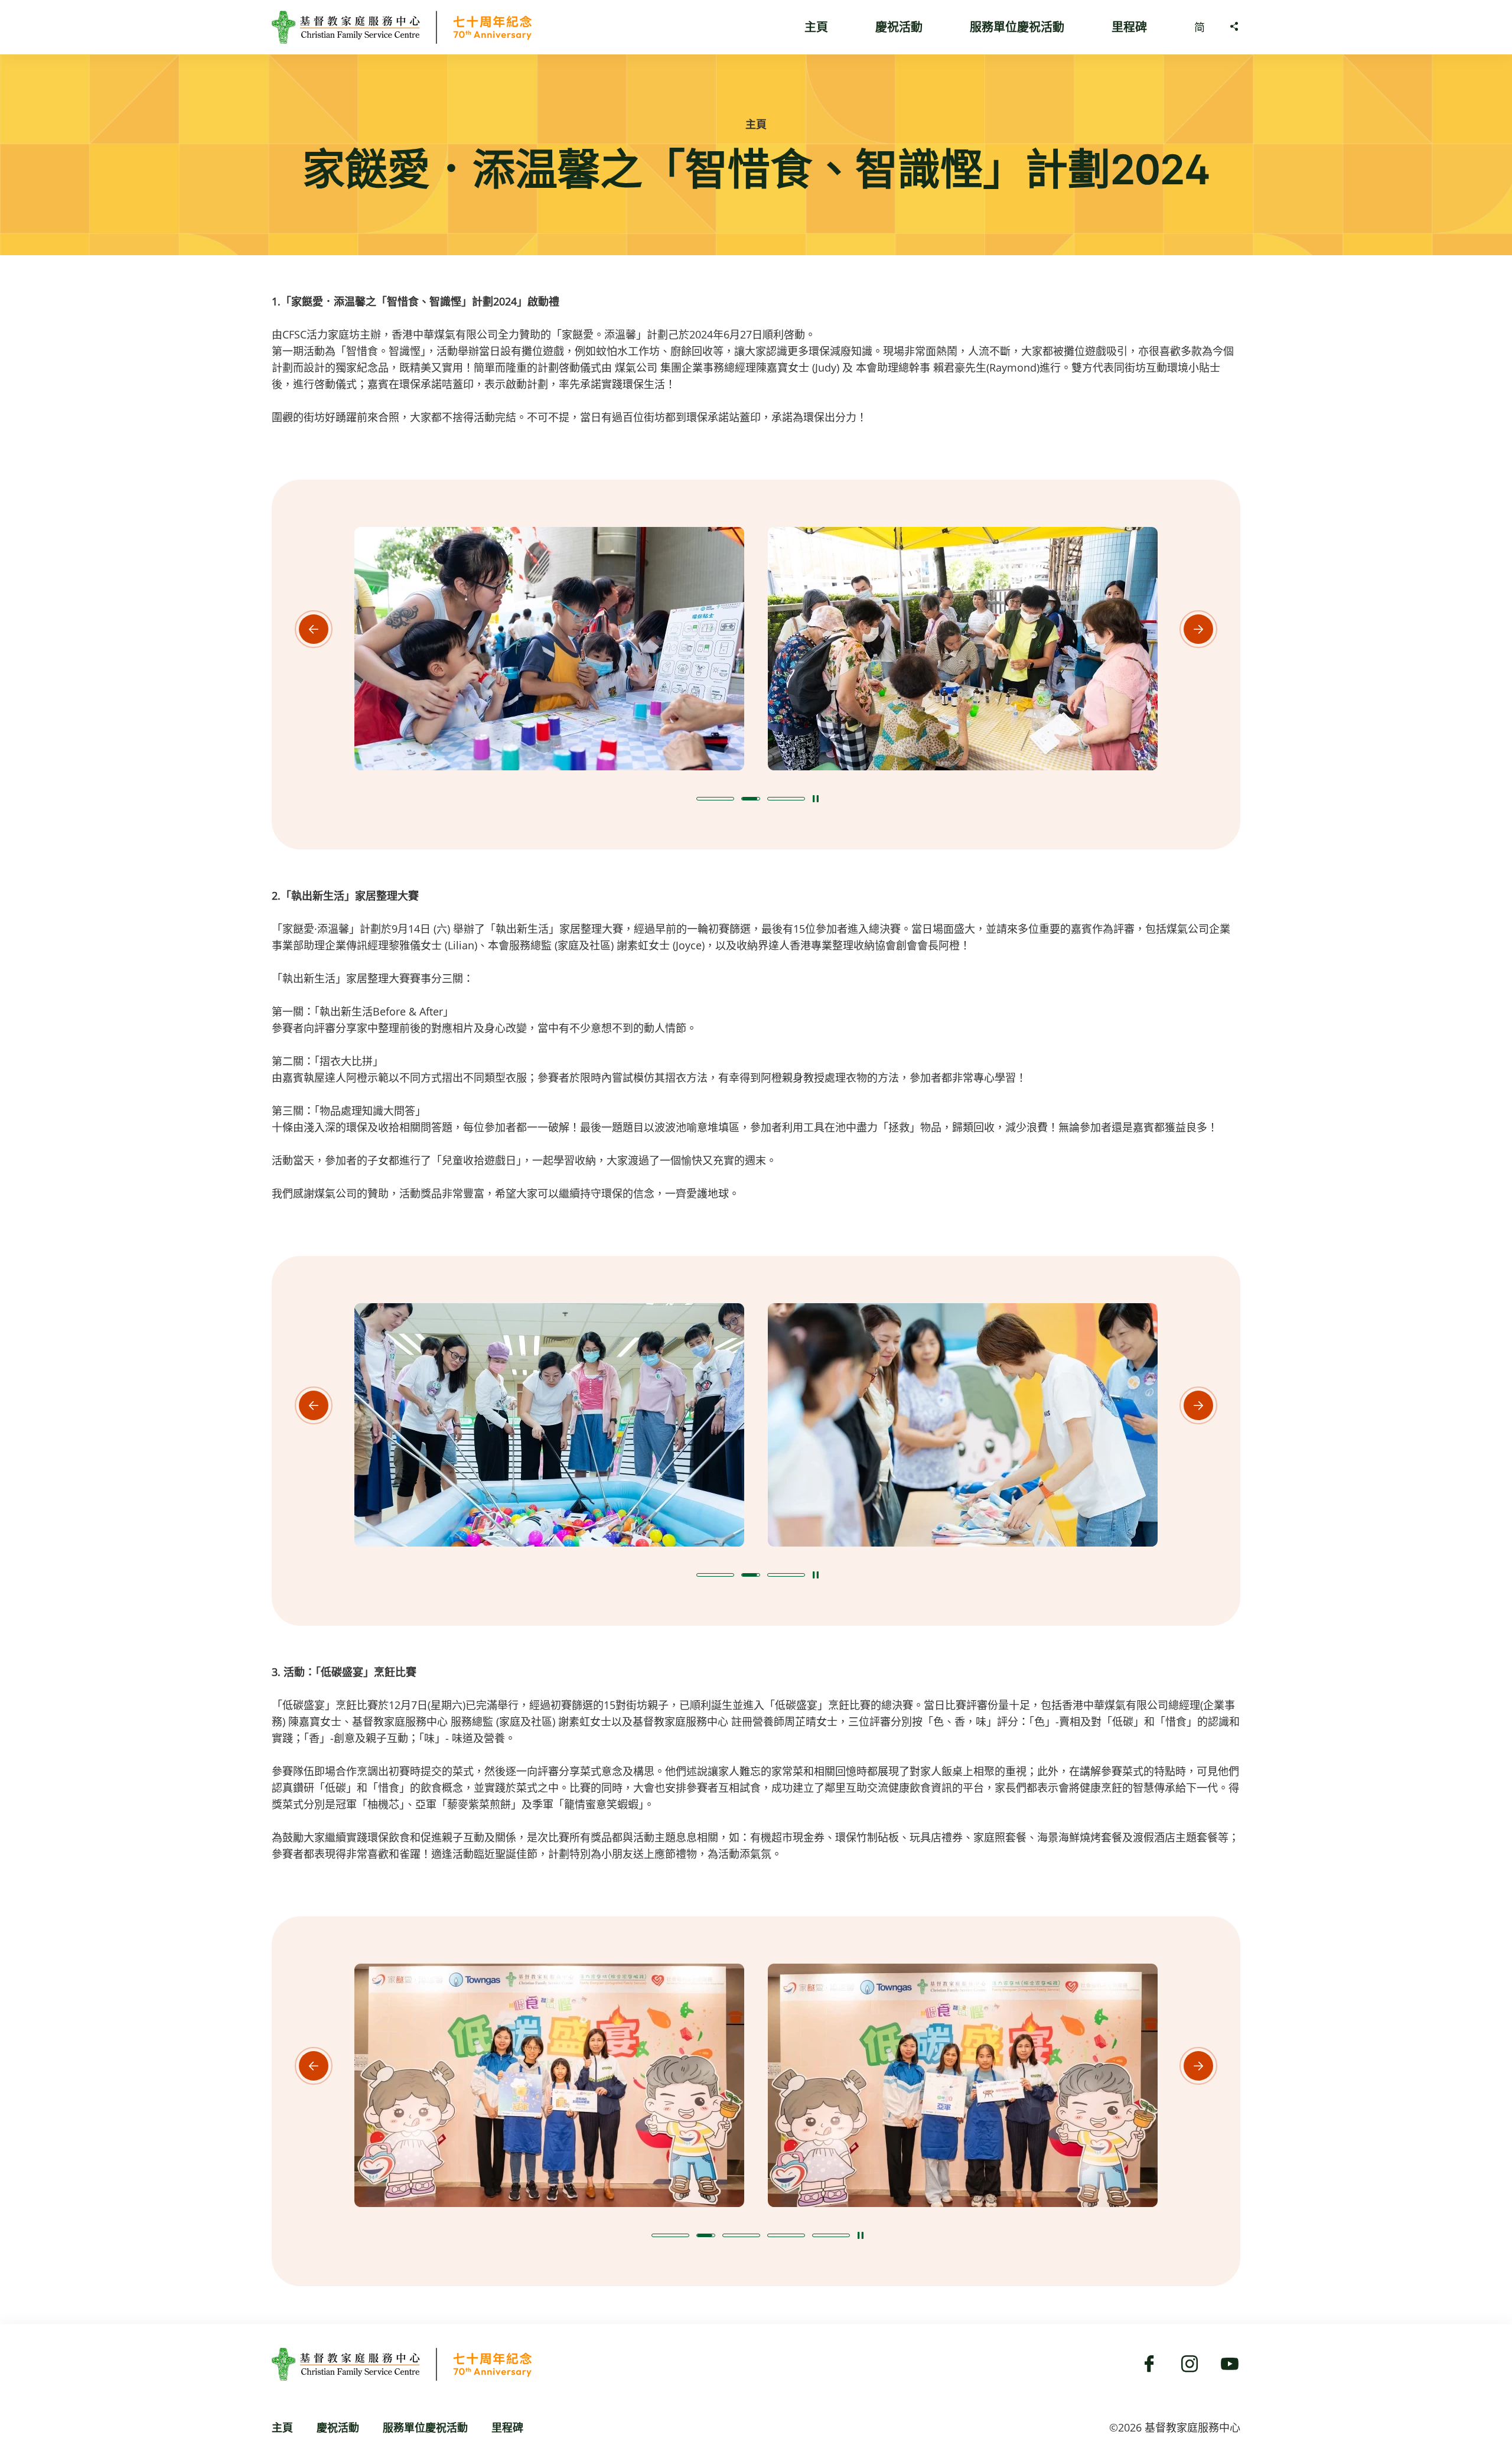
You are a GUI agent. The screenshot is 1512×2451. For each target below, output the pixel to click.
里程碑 (1129, 27)
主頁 (816, 27)
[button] (715, 799)
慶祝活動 (899, 27)
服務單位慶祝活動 (1017, 27)
